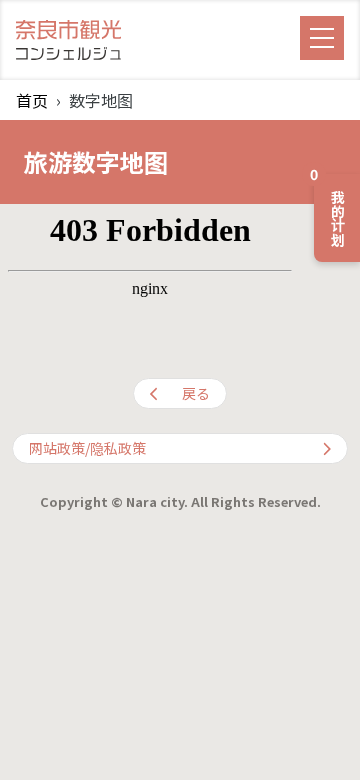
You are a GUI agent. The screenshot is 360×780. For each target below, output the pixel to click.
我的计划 (331, 210)
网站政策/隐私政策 (87, 448)
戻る (196, 393)
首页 (32, 100)
